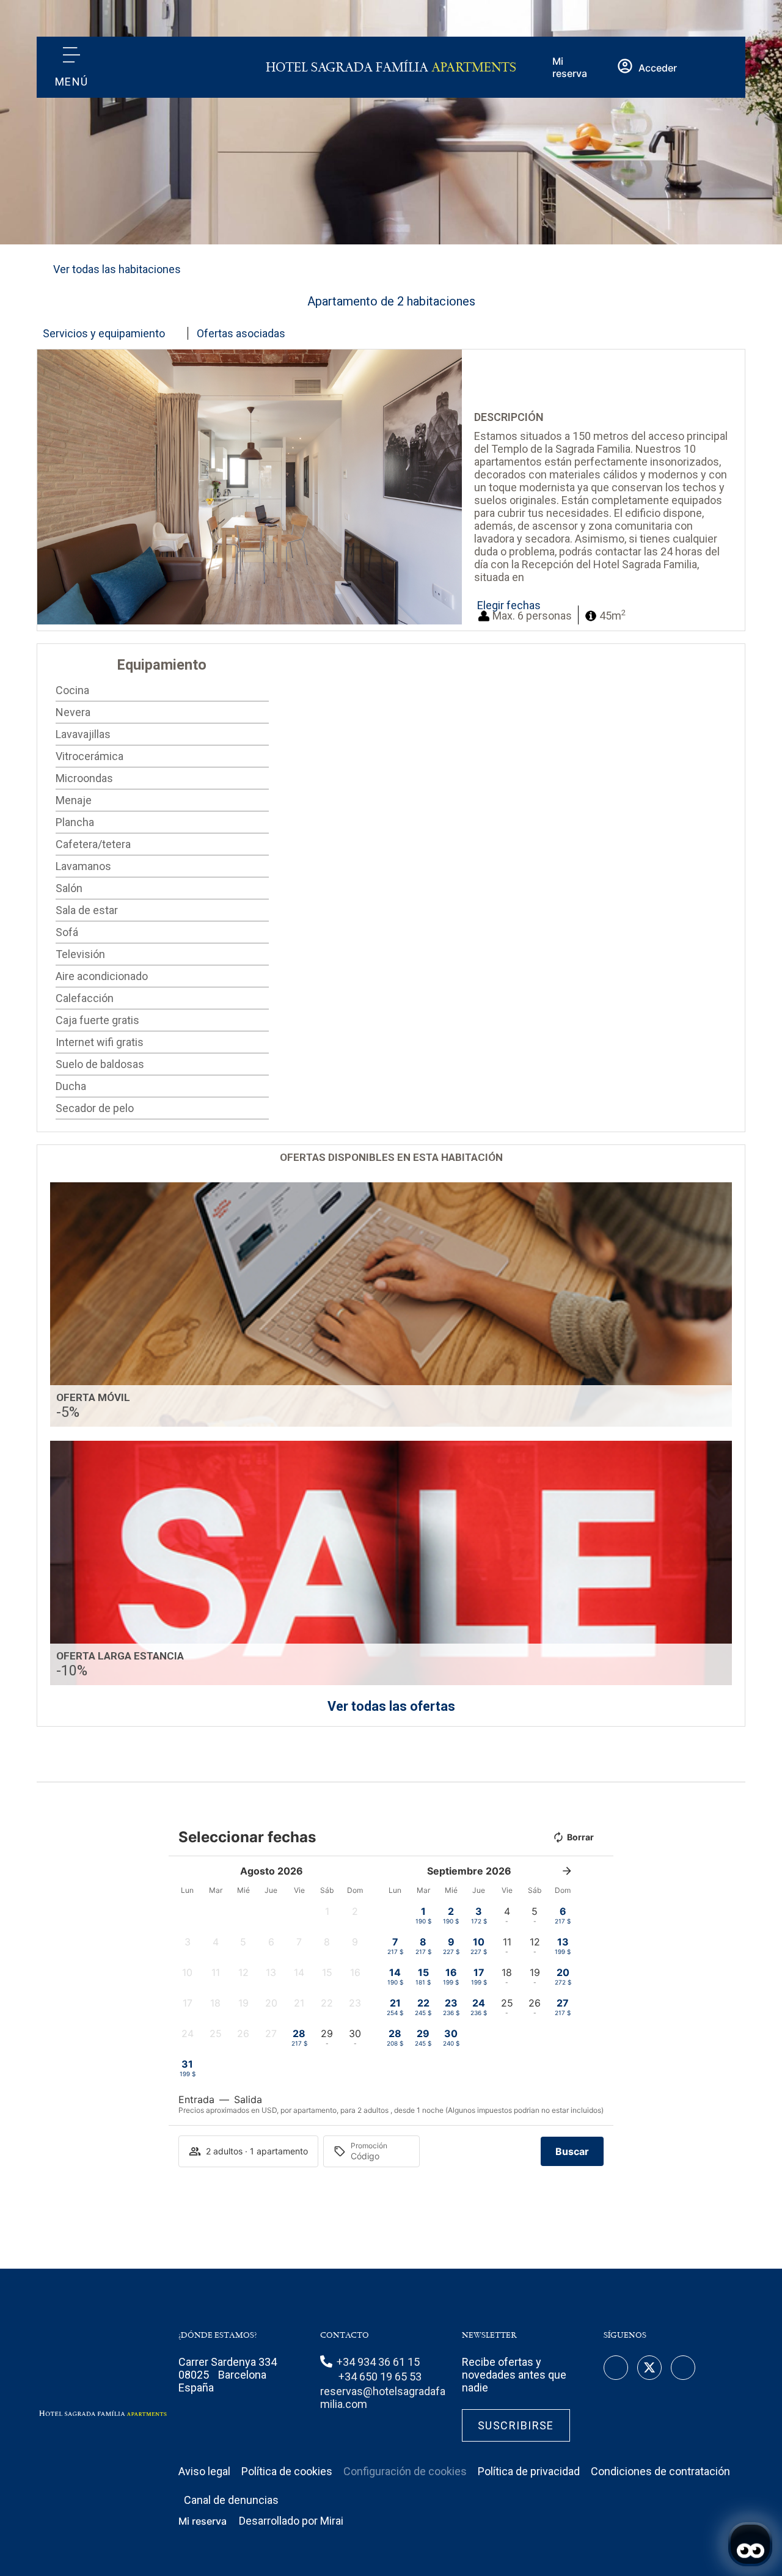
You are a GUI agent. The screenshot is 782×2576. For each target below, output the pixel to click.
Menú (72, 82)
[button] (49, 487)
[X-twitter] (649, 2368)
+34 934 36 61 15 (378, 2362)
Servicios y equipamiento (104, 333)
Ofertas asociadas (241, 333)
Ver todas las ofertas (391, 1706)
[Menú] (71, 55)
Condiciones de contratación (660, 2471)
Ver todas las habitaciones (117, 269)
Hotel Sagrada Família (391, 68)
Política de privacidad (529, 2471)
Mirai (332, 2521)
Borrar (580, 1837)
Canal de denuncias (231, 2500)
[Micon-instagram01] (683, 2368)
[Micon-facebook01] (616, 2368)
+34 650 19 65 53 (380, 2377)
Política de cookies (287, 2471)
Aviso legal (204, 2471)
